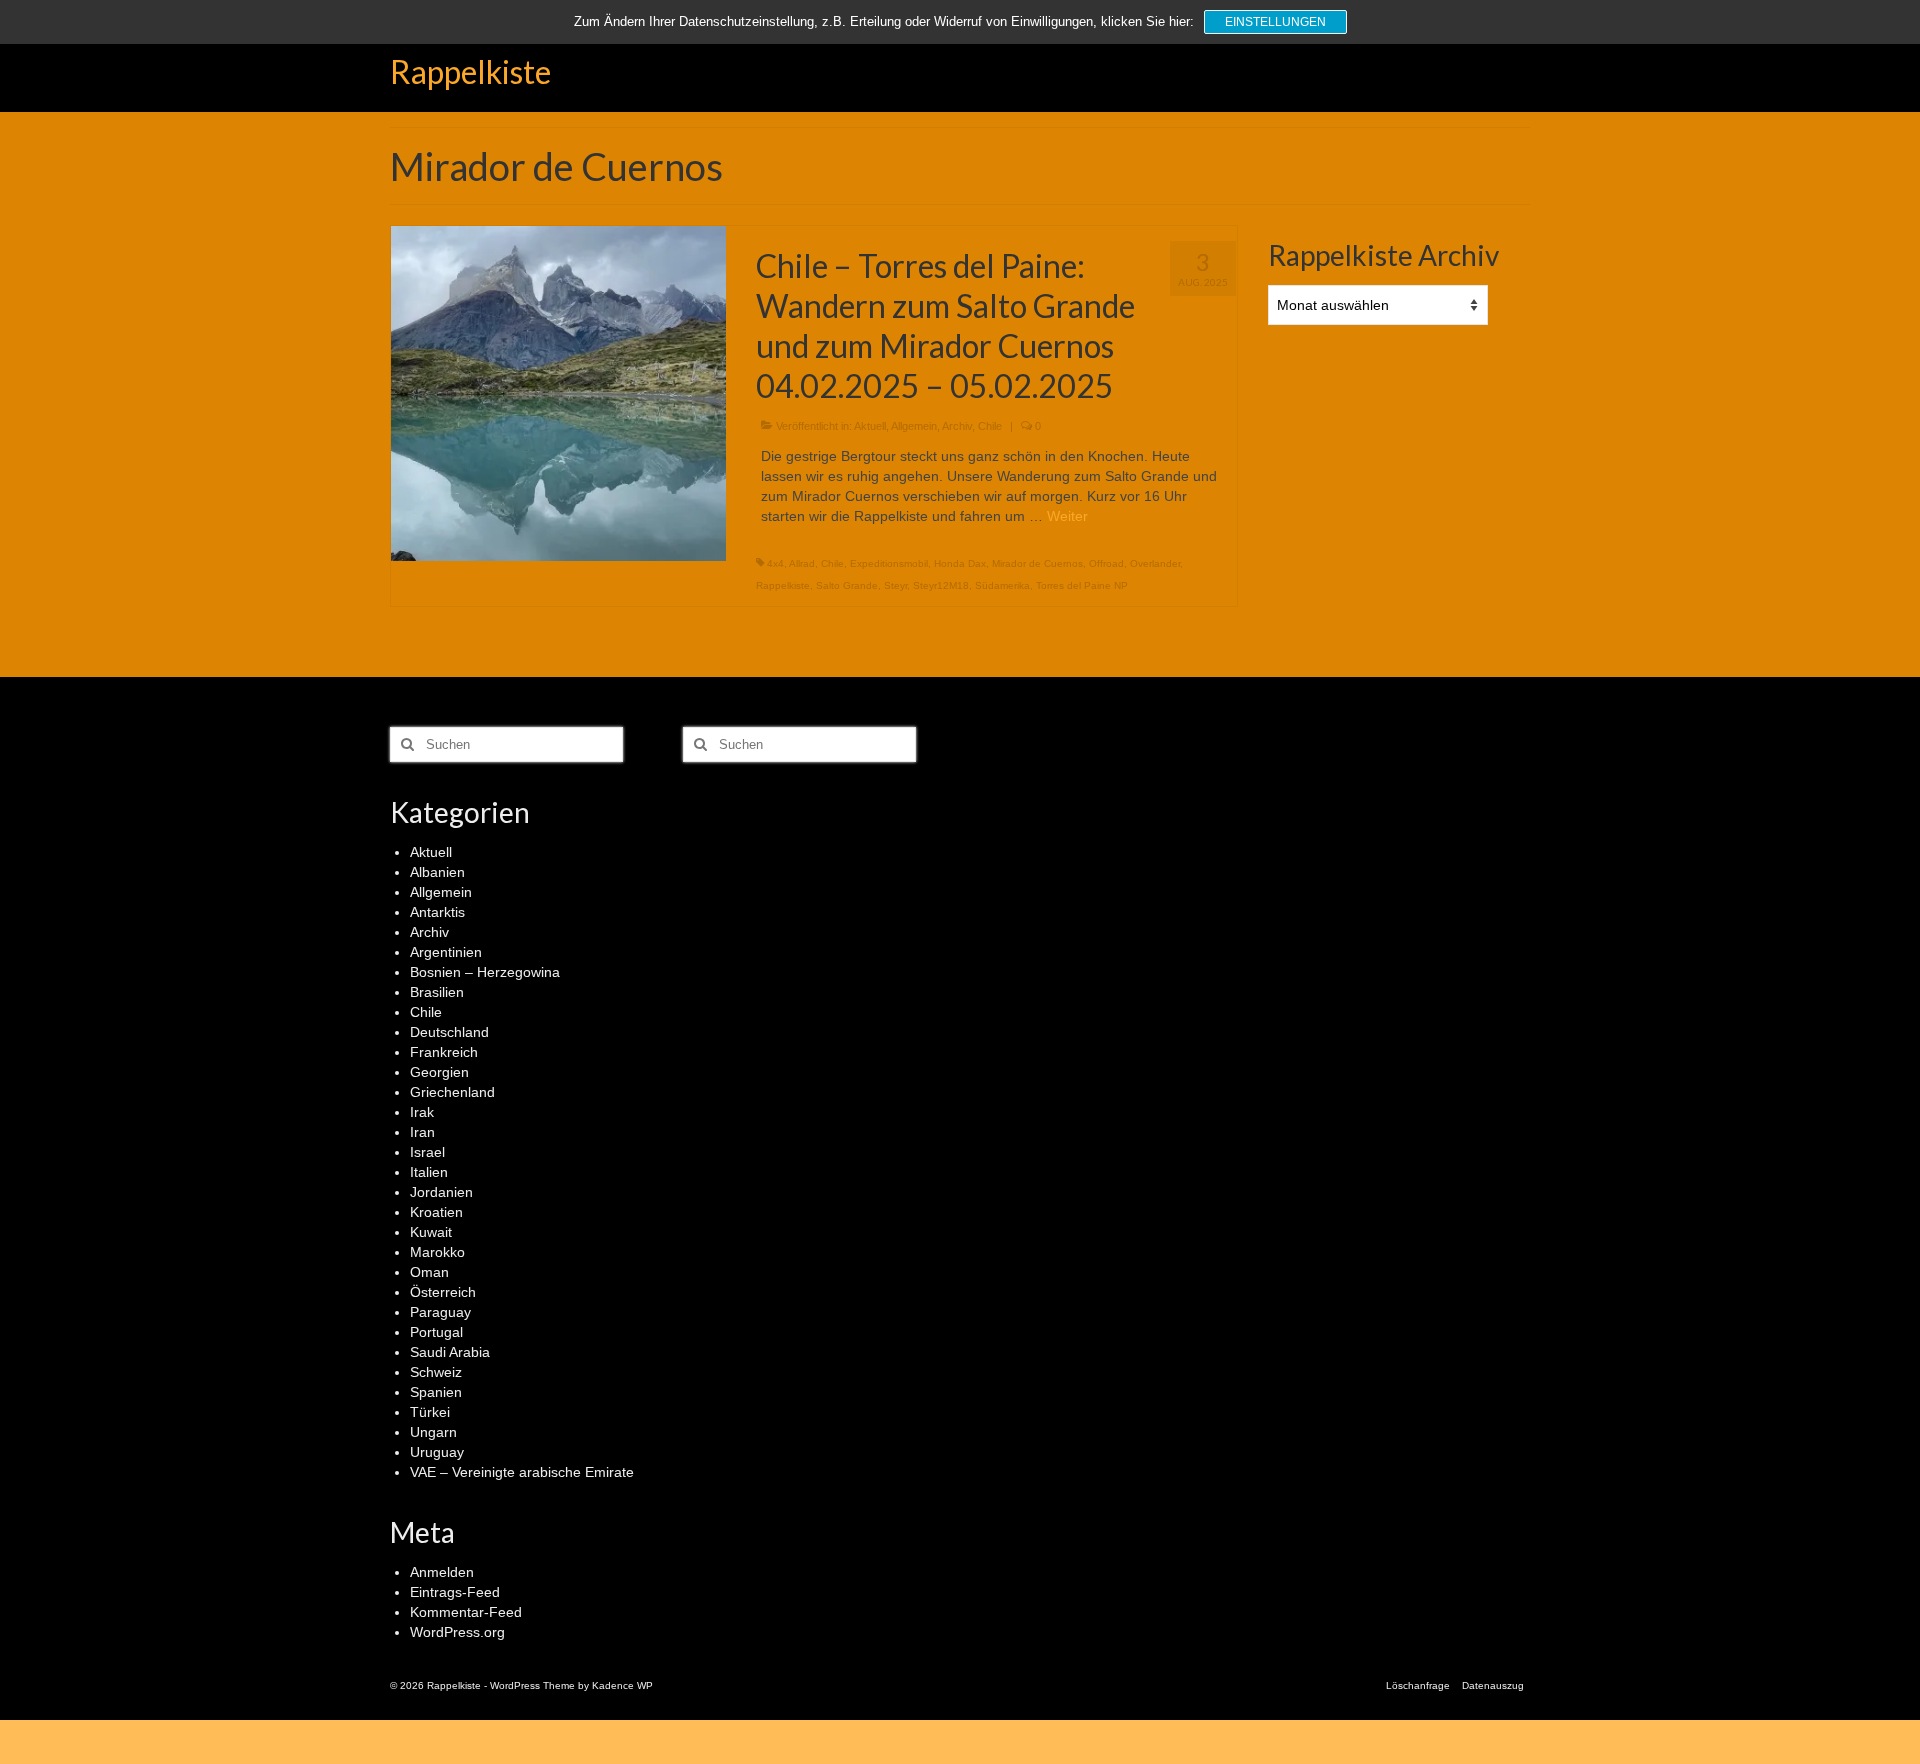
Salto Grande (847, 585)
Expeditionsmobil (889, 563)
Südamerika (1002, 585)
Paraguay (440, 1312)
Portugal (436, 1332)
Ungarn (433, 1432)
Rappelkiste (470, 71)
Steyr (895, 585)
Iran (422, 1132)
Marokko (437, 1252)
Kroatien (436, 1212)
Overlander (1155, 563)
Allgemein (914, 426)
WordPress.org (457, 1632)
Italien (429, 1172)
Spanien (436, 1392)
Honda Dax (960, 563)
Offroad (1106, 563)
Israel (427, 1152)
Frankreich (444, 1052)
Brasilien (437, 992)
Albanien (437, 872)
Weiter (1067, 516)
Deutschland (449, 1032)
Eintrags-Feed (455, 1592)
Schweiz (436, 1372)
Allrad (802, 563)
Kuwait (431, 1232)
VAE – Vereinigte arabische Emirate (522, 1472)
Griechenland (452, 1092)
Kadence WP (622, 1685)
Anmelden (442, 1572)
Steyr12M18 (941, 585)
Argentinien (446, 952)
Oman (429, 1272)
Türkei (430, 1412)
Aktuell (870, 426)
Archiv (957, 426)
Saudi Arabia (450, 1352)
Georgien (439, 1072)
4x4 (775, 563)
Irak (422, 1112)
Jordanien (441, 1192)
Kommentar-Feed (466, 1612)
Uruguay (437, 1452)
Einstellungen (1275, 22)
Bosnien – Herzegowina (485, 972)
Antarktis (437, 912)
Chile (990, 426)
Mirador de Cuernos (1037, 563)
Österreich (443, 1292)
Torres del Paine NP (1082, 585)
